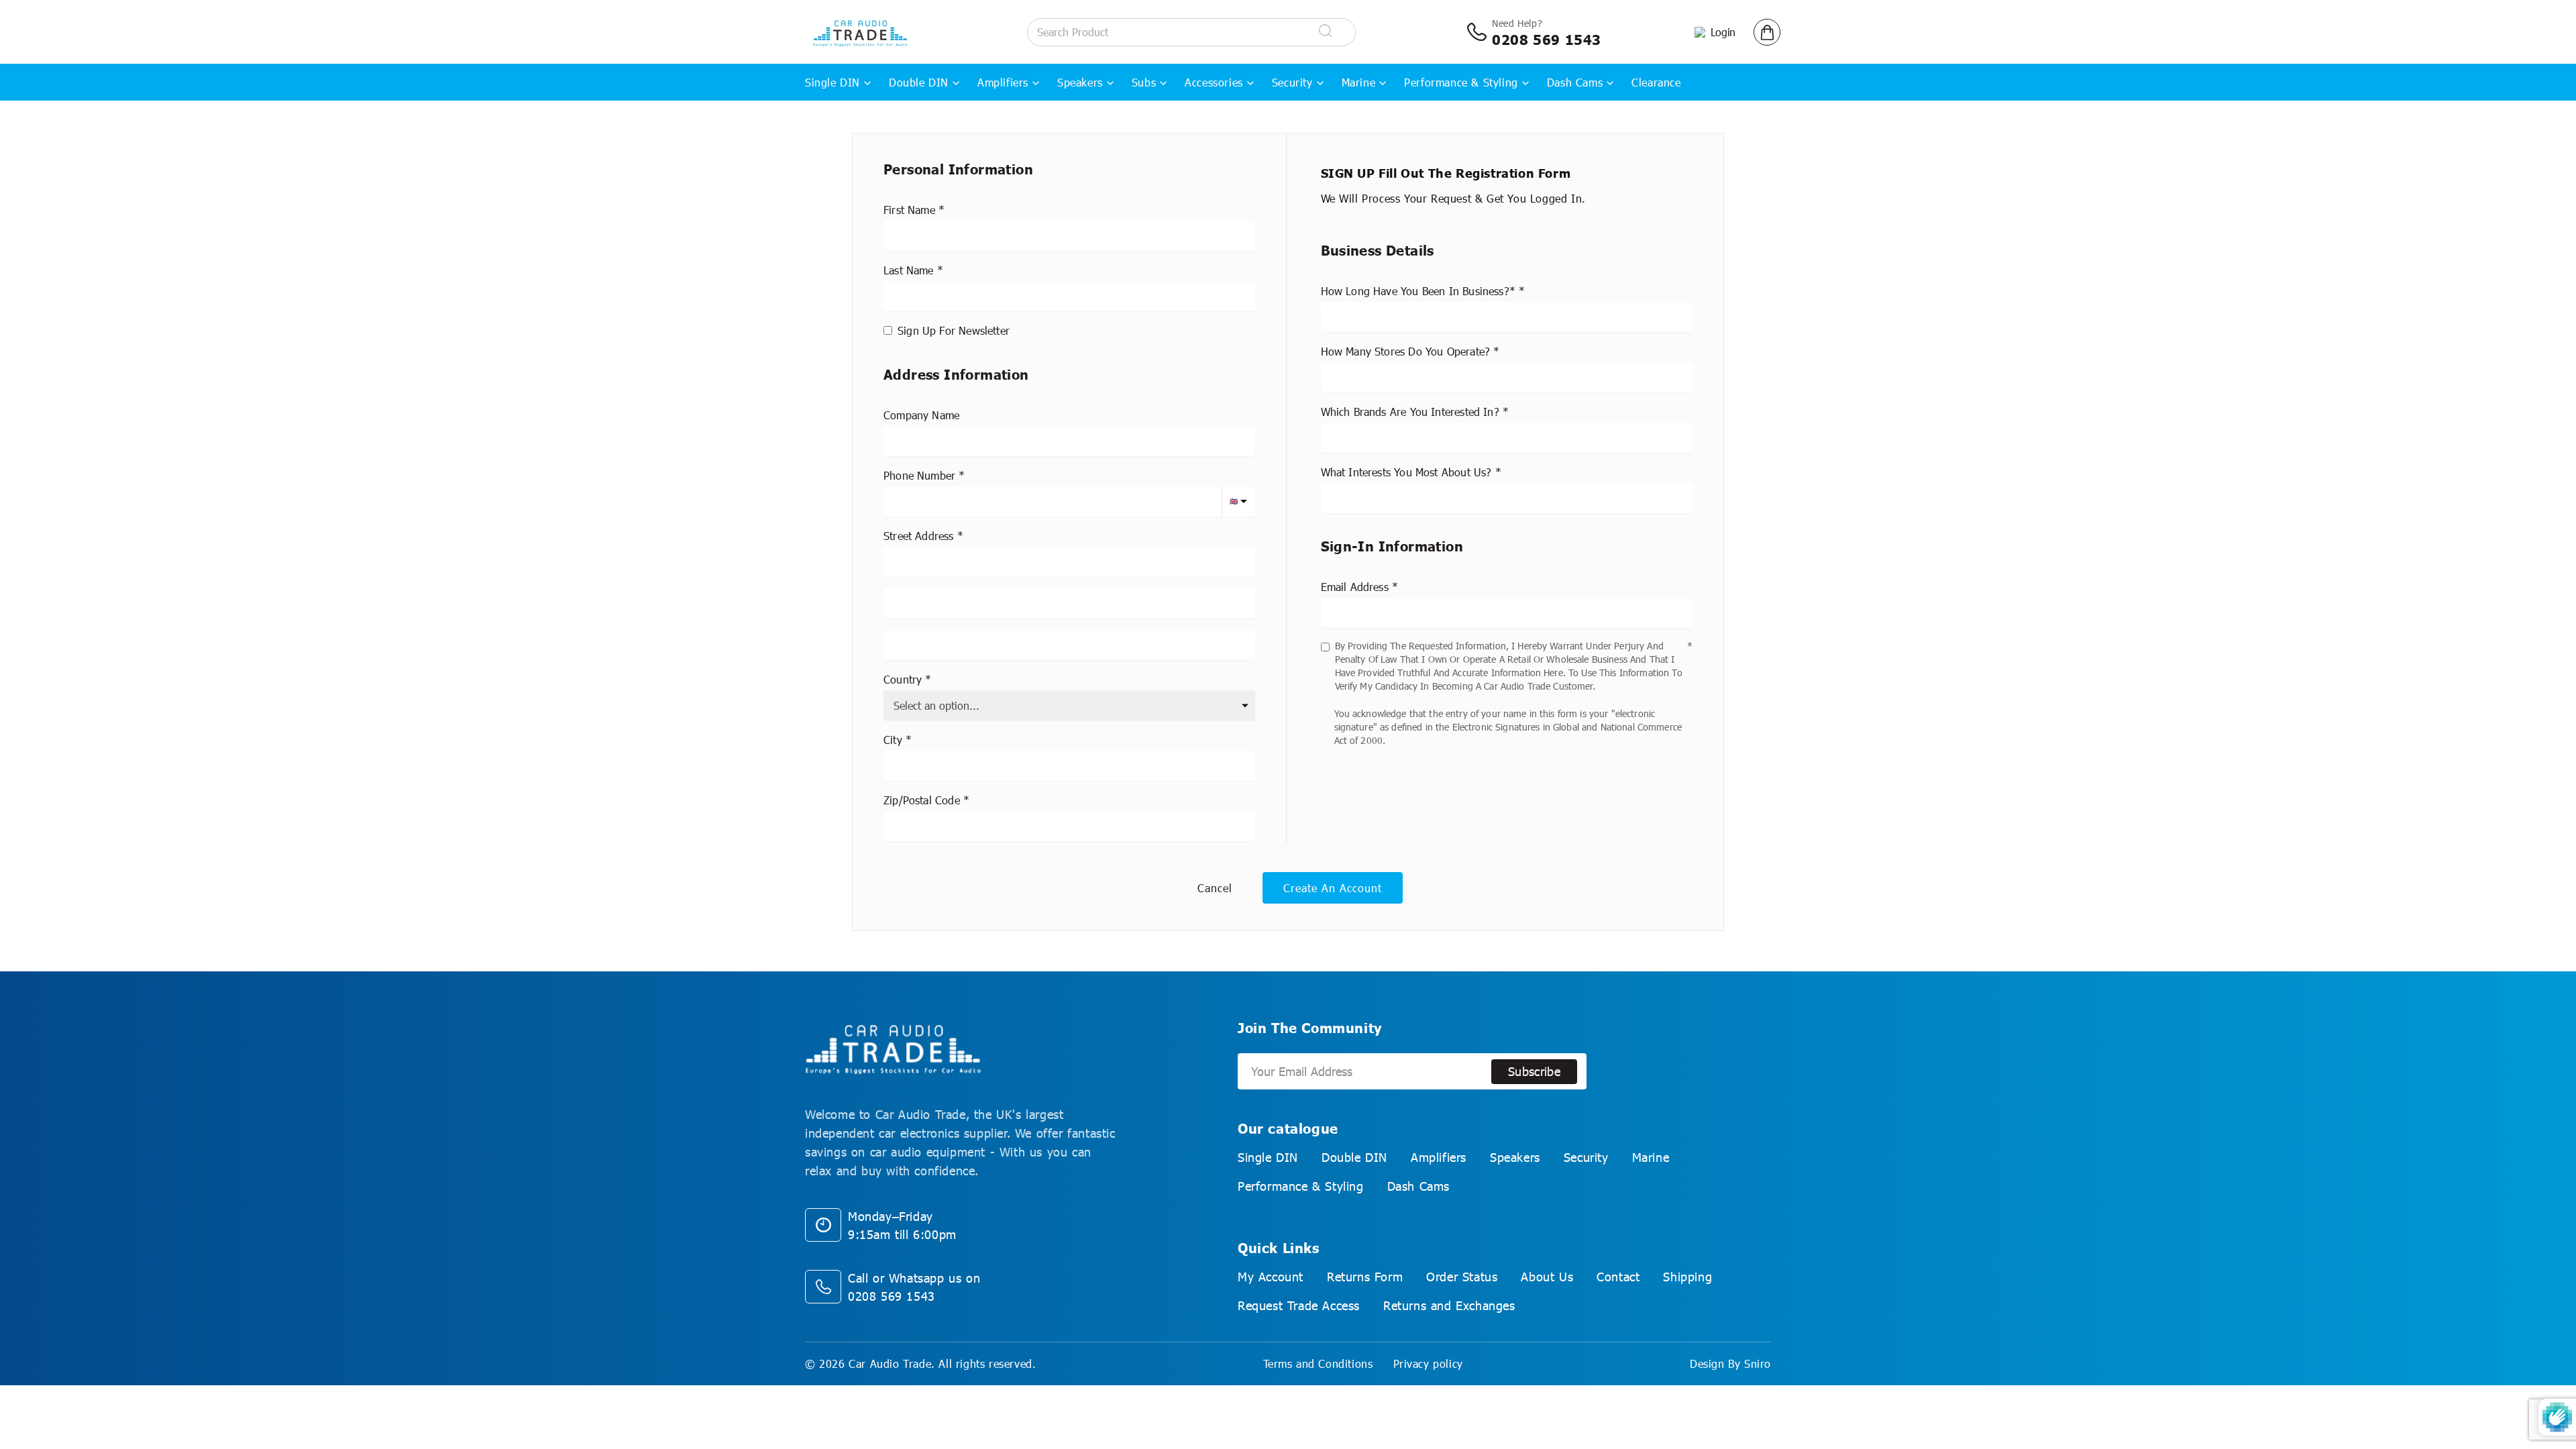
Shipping (1687, 1277)
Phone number (919, 475)
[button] (1767, 32)
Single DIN (833, 82)
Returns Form (1365, 1277)
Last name (909, 270)
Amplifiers (1003, 82)
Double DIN (919, 82)
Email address (1355, 587)
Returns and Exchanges (1449, 1305)
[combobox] (1069, 562)
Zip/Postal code (922, 800)
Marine (1359, 82)
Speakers (1080, 82)
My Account (1271, 1277)
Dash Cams (1575, 82)
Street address (919, 536)
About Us (1547, 1277)
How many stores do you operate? (1406, 351)
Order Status (1462, 1277)
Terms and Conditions (1318, 1363)
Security (1292, 82)
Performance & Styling (1461, 82)
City (893, 740)
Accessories (1214, 82)
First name (909, 210)
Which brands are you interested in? (1410, 412)
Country (903, 679)
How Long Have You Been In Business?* (1418, 291)
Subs (1144, 82)
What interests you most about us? (1406, 472)
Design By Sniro (1730, 1363)
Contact (1618, 1277)
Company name (921, 415)
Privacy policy (1428, 1363)
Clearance (1656, 82)
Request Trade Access (1299, 1305)
